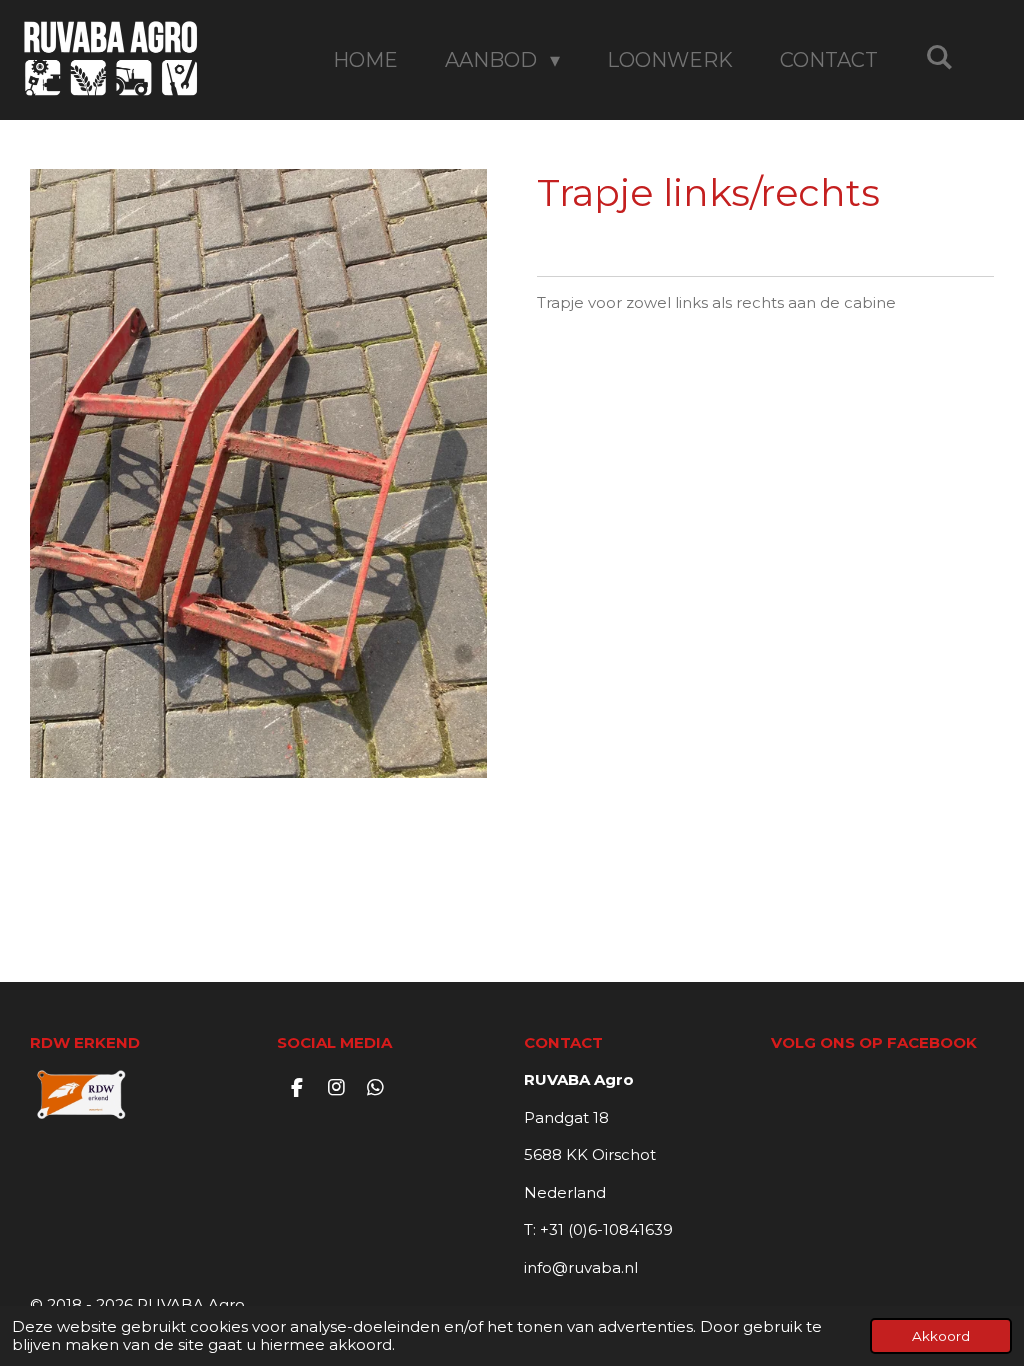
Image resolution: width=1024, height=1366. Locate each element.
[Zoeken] (939, 57)
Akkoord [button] (941, 1336)
